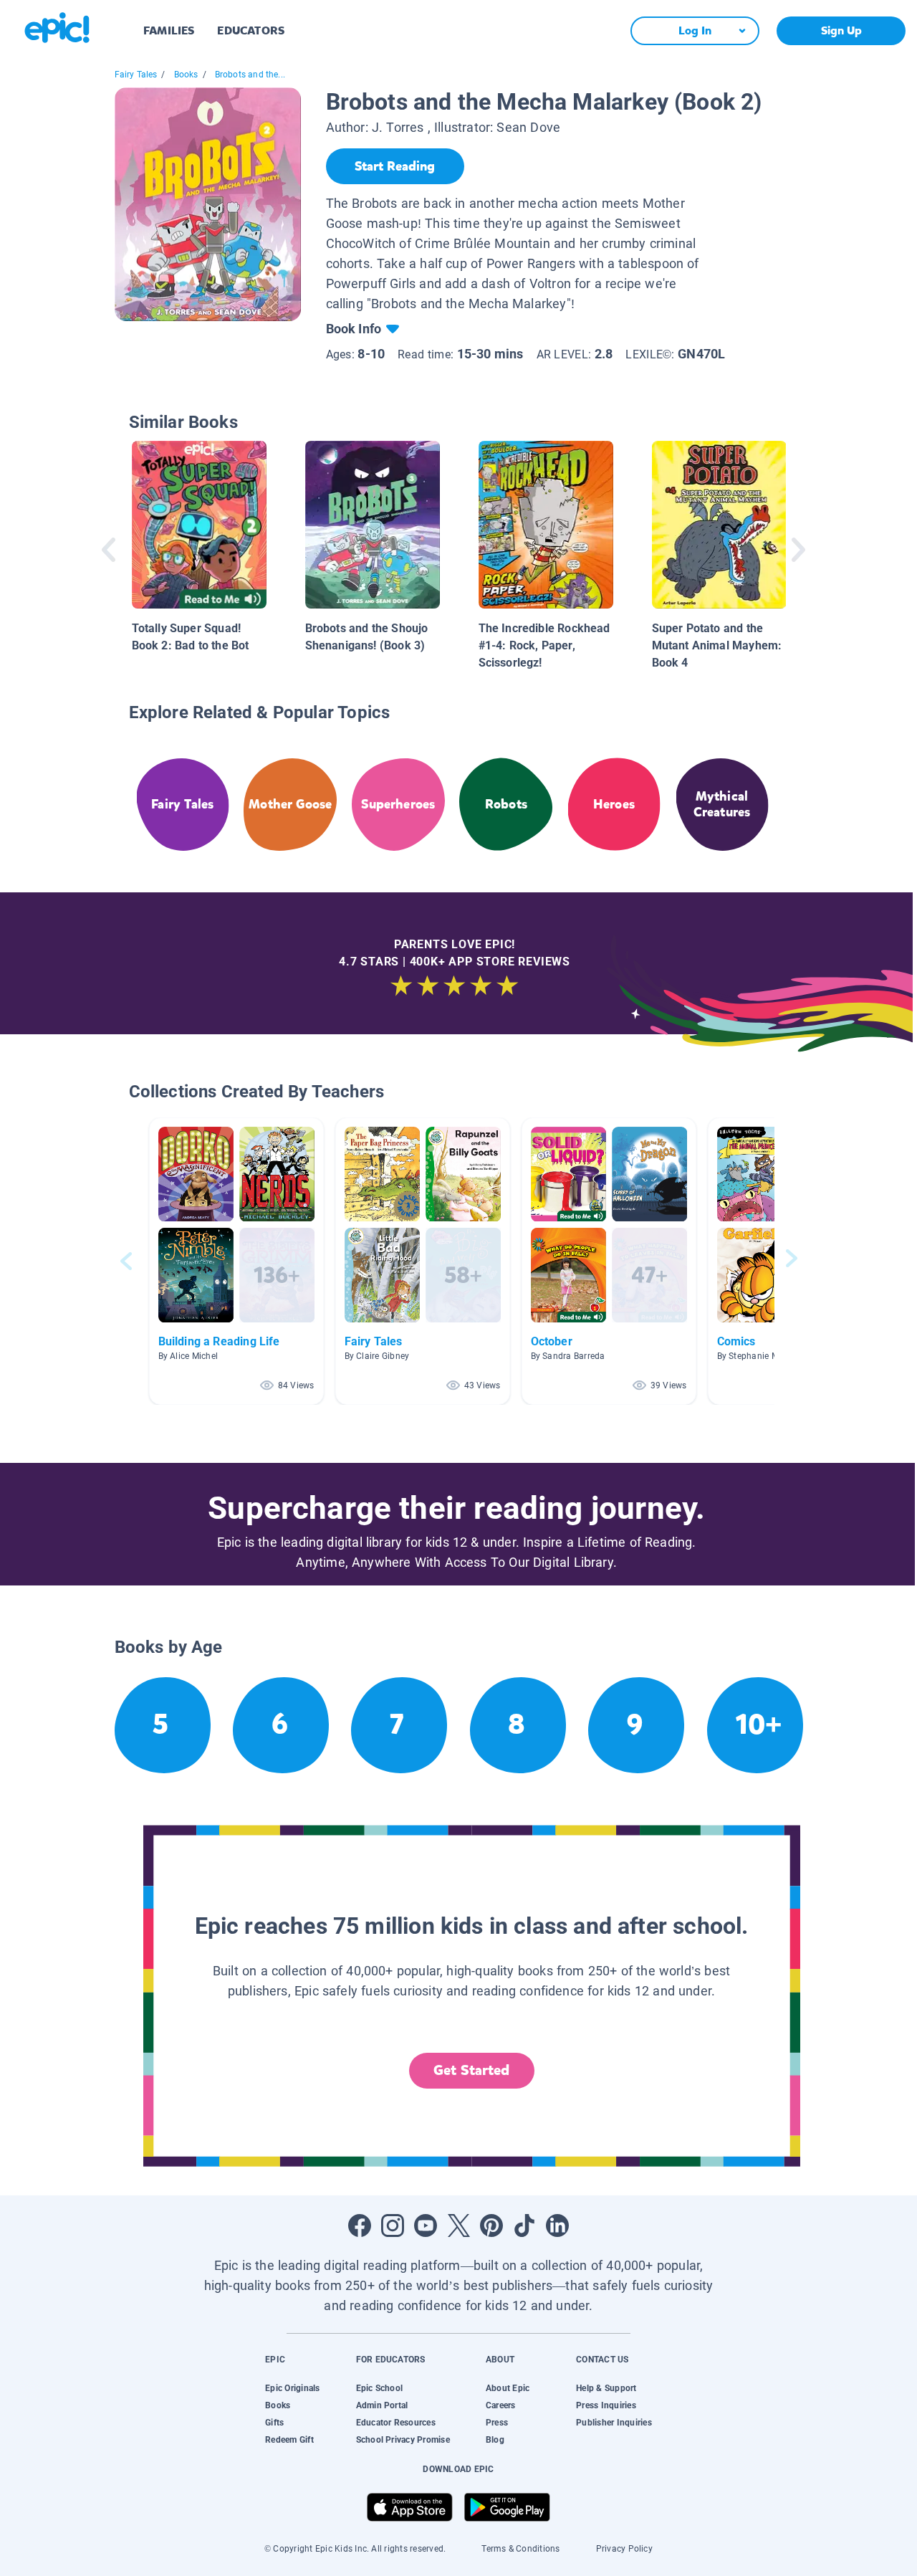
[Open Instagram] (393, 2226)
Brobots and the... (250, 75)
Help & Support (606, 2388)
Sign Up (841, 30)
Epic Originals (292, 2388)
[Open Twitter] (458, 2226)
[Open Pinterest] (491, 2226)
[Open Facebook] (360, 2226)
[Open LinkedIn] (557, 2226)
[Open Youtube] (426, 2226)
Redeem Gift (289, 2440)
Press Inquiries (606, 2405)
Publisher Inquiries (614, 2423)
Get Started (471, 2070)
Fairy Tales (136, 75)
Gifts (274, 2423)
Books (186, 75)
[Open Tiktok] (524, 2226)
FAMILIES (169, 30)
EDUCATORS (251, 30)
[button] (236, 1261)
